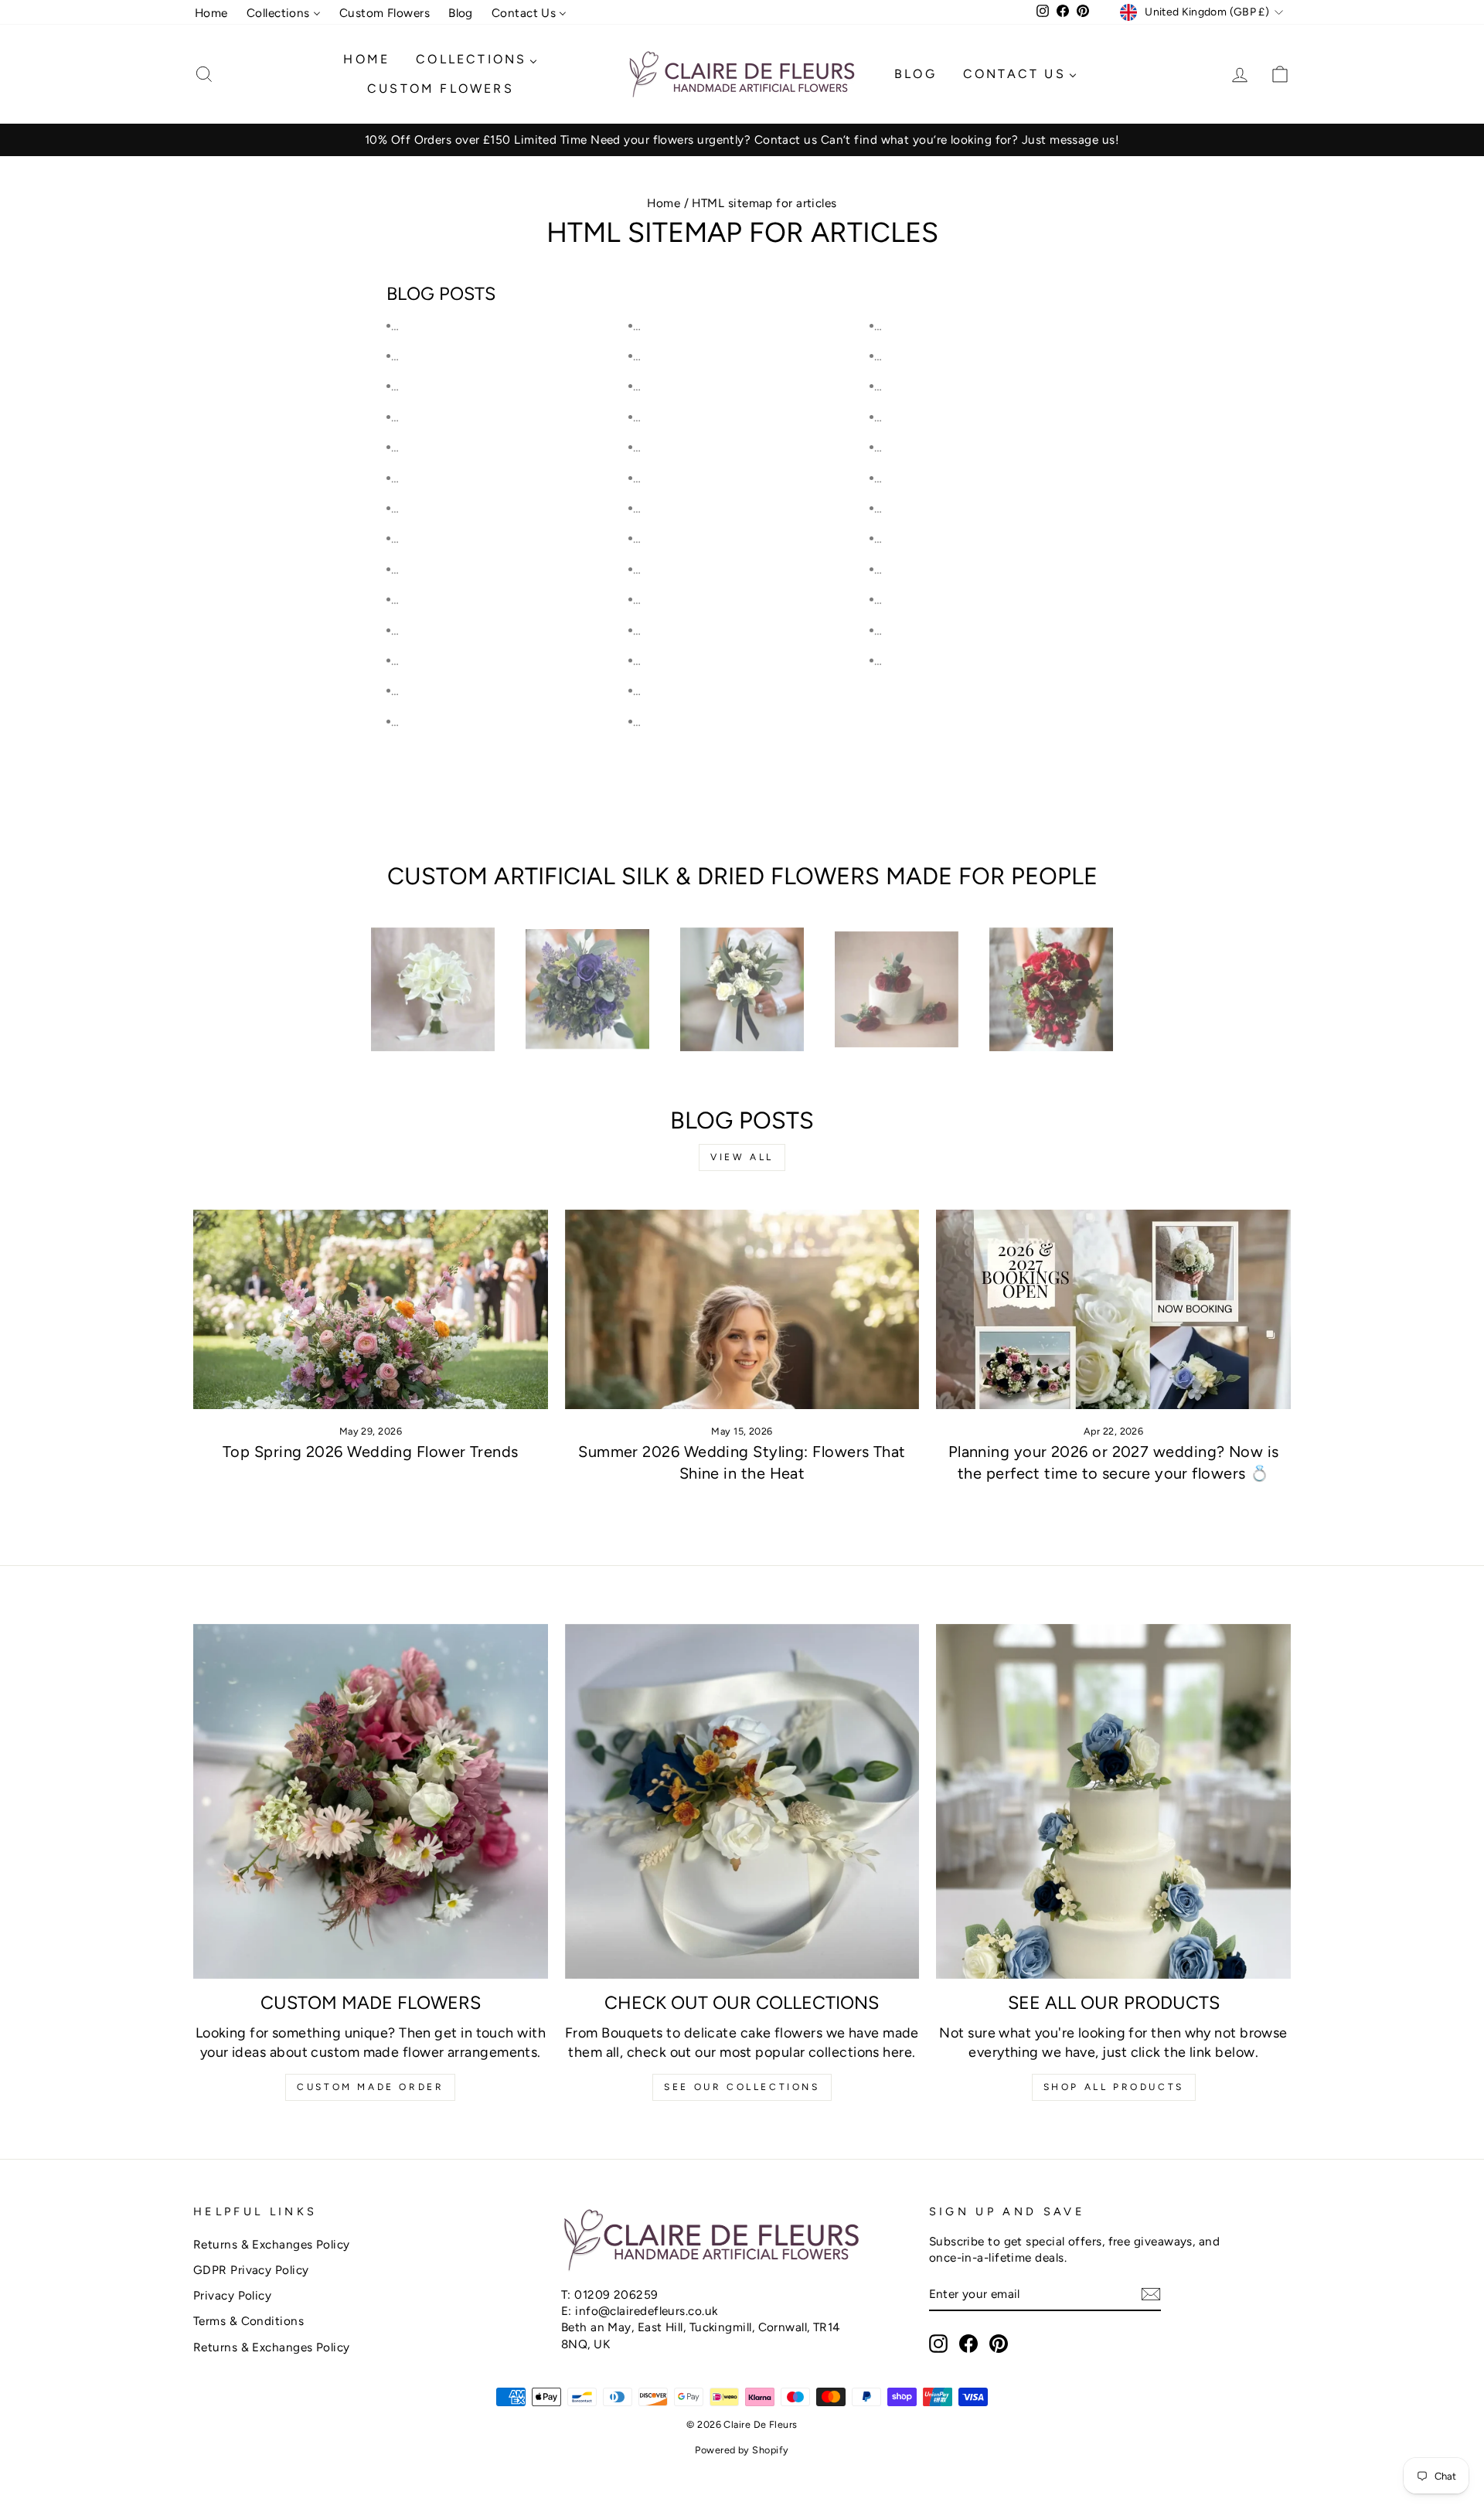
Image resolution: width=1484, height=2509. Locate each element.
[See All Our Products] (1113, 1801)
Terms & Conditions (248, 2321)
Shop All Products (1114, 2087)
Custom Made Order (370, 2087)
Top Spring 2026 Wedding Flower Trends (371, 1452)
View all (742, 1157)
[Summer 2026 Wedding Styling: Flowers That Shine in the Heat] (742, 1309)
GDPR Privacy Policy (251, 2270)
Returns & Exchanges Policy (272, 2244)
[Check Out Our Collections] (742, 1801)
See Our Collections (742, 2087)
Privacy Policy (232, 2295)
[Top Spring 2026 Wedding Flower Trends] (371, 1309)
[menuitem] (211, 13)
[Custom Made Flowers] (371, 1801)
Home (664, 203)
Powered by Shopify (742, 2450)
